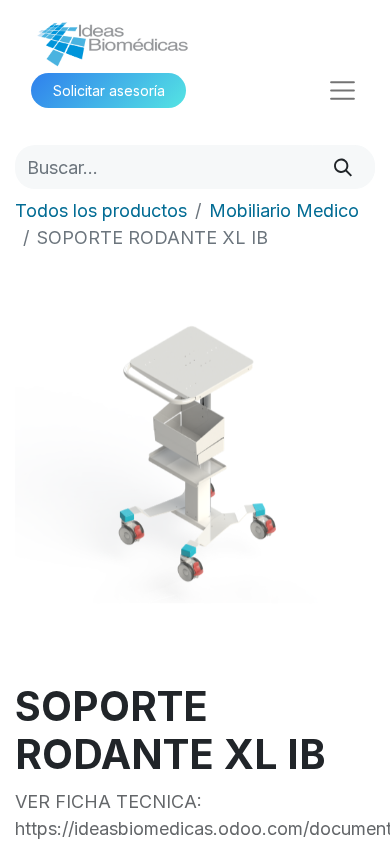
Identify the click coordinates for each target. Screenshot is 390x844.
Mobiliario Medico (284, 210)
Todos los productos (101, 210)
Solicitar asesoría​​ (109, 90)
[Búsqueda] (343, 166)
